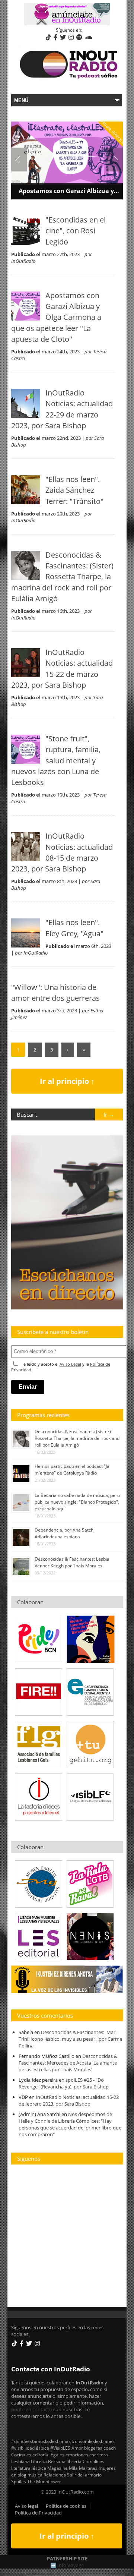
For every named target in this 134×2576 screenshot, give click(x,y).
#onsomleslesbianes (93, 2441)
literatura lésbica (29, 2468)
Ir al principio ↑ (67, 1081)
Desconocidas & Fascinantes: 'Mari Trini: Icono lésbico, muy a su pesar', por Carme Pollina (70, 2039)
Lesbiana (20, 2461)
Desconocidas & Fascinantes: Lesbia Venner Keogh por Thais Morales (72, 1562)
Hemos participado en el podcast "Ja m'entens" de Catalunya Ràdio (72, 1470)
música (35, 2475)
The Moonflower (44, 2481)
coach (110, 2448)
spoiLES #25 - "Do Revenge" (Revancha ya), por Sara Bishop (64, 2083)
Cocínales (21, 2454)
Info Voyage (71, 2565)
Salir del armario (84, 2475)
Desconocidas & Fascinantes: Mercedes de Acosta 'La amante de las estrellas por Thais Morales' (68, 2063)
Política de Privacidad (38, 2513)
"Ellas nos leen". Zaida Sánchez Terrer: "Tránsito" (74, 490)
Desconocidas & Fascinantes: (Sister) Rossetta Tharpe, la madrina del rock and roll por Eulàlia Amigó (62, 577)
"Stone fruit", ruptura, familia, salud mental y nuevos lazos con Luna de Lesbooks (56, 760)
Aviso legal (26, 2506)
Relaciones (55, 2475)
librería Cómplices (85, 2461)
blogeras (93, 2448)
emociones (77, 2454)
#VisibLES (60, 2448)
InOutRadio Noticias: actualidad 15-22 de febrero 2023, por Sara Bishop (69, 2100)
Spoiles (19, 2481)
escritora (99, 2454)
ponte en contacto (32, 2409)
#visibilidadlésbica (30, 2448)
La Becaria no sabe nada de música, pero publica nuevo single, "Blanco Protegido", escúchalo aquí (77, 1502)
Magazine (58, 2468)
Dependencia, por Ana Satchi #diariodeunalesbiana (65, 1533)
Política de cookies (66, 2506)
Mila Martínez (83, 2468)
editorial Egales (48, 2454)
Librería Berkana (48, 2461)
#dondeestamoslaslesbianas (41, 2441)
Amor (77, 2448)
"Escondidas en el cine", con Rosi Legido (76, 231)
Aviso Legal (70, 1364)
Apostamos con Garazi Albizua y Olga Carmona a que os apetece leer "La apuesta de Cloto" (56, 317)
